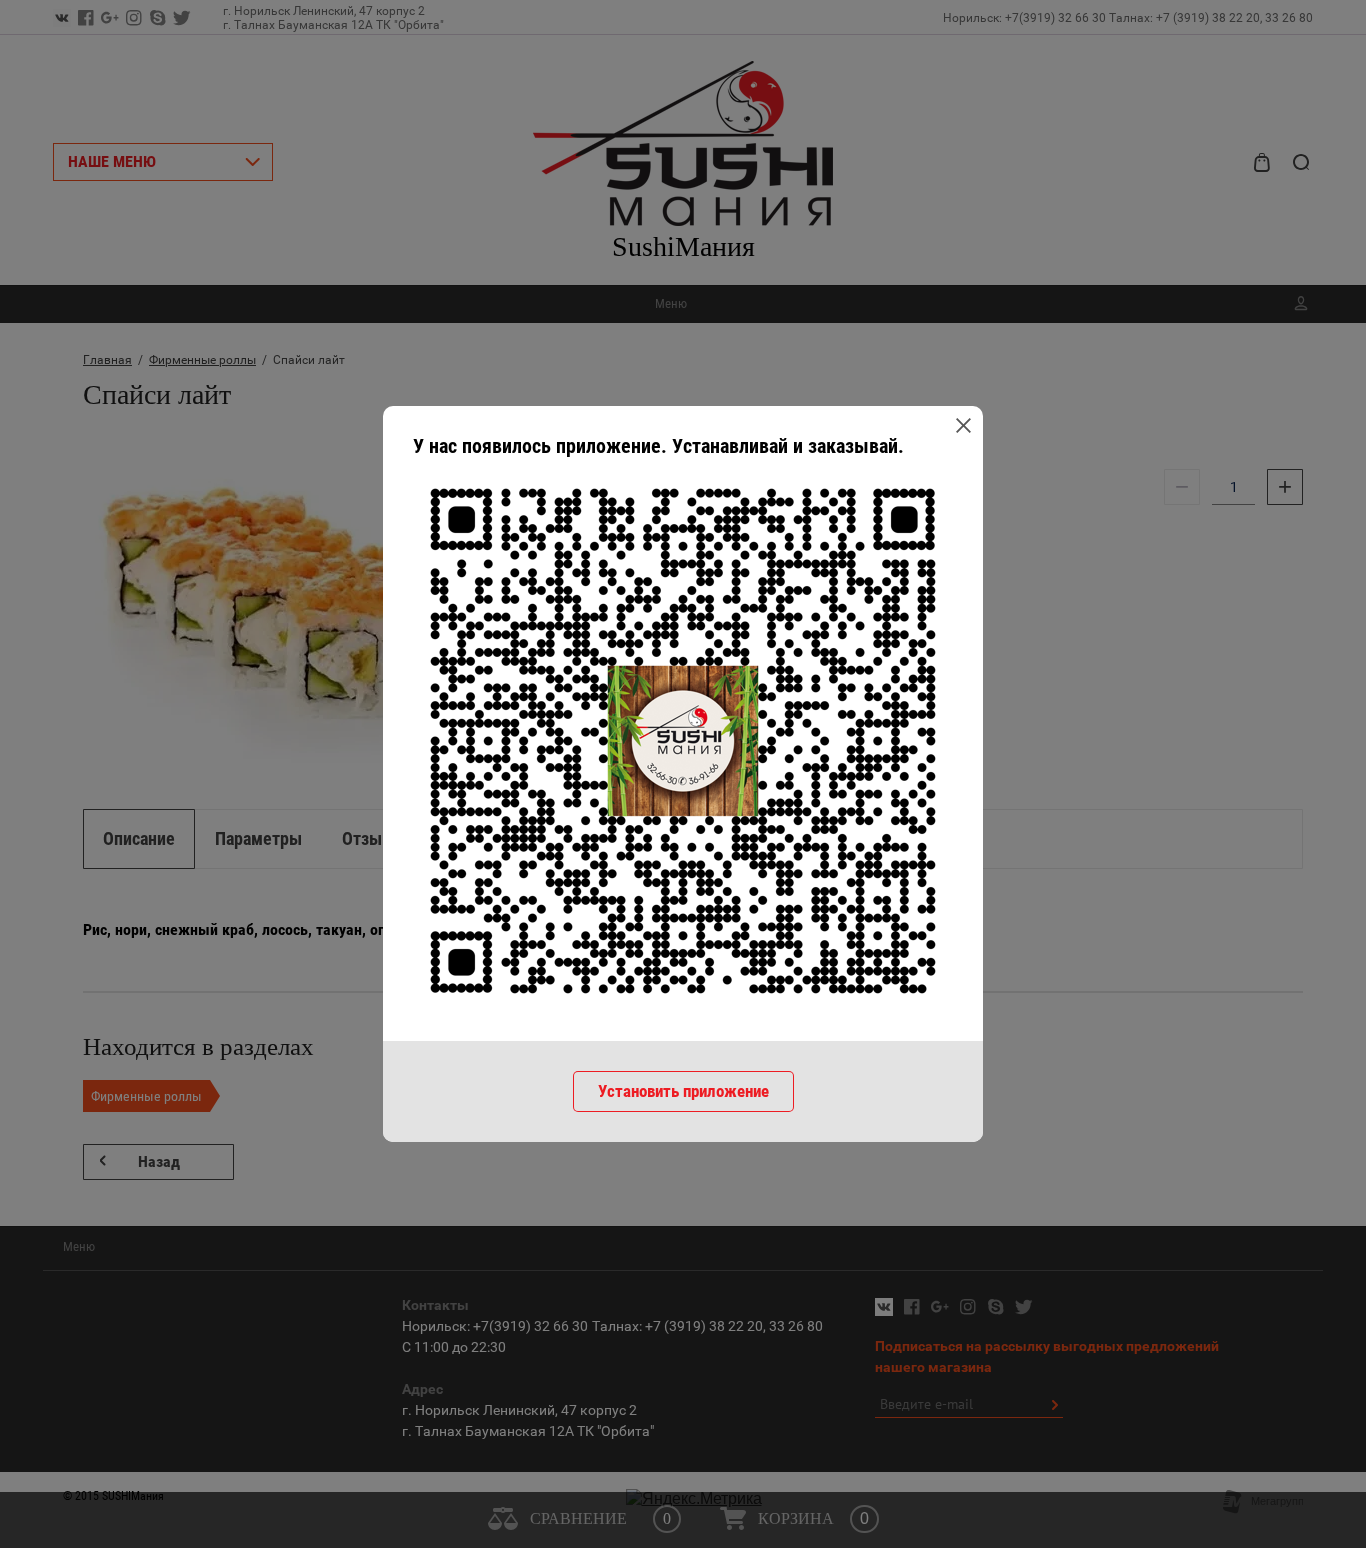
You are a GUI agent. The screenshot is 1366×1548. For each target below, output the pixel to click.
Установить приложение (683, 1091)
